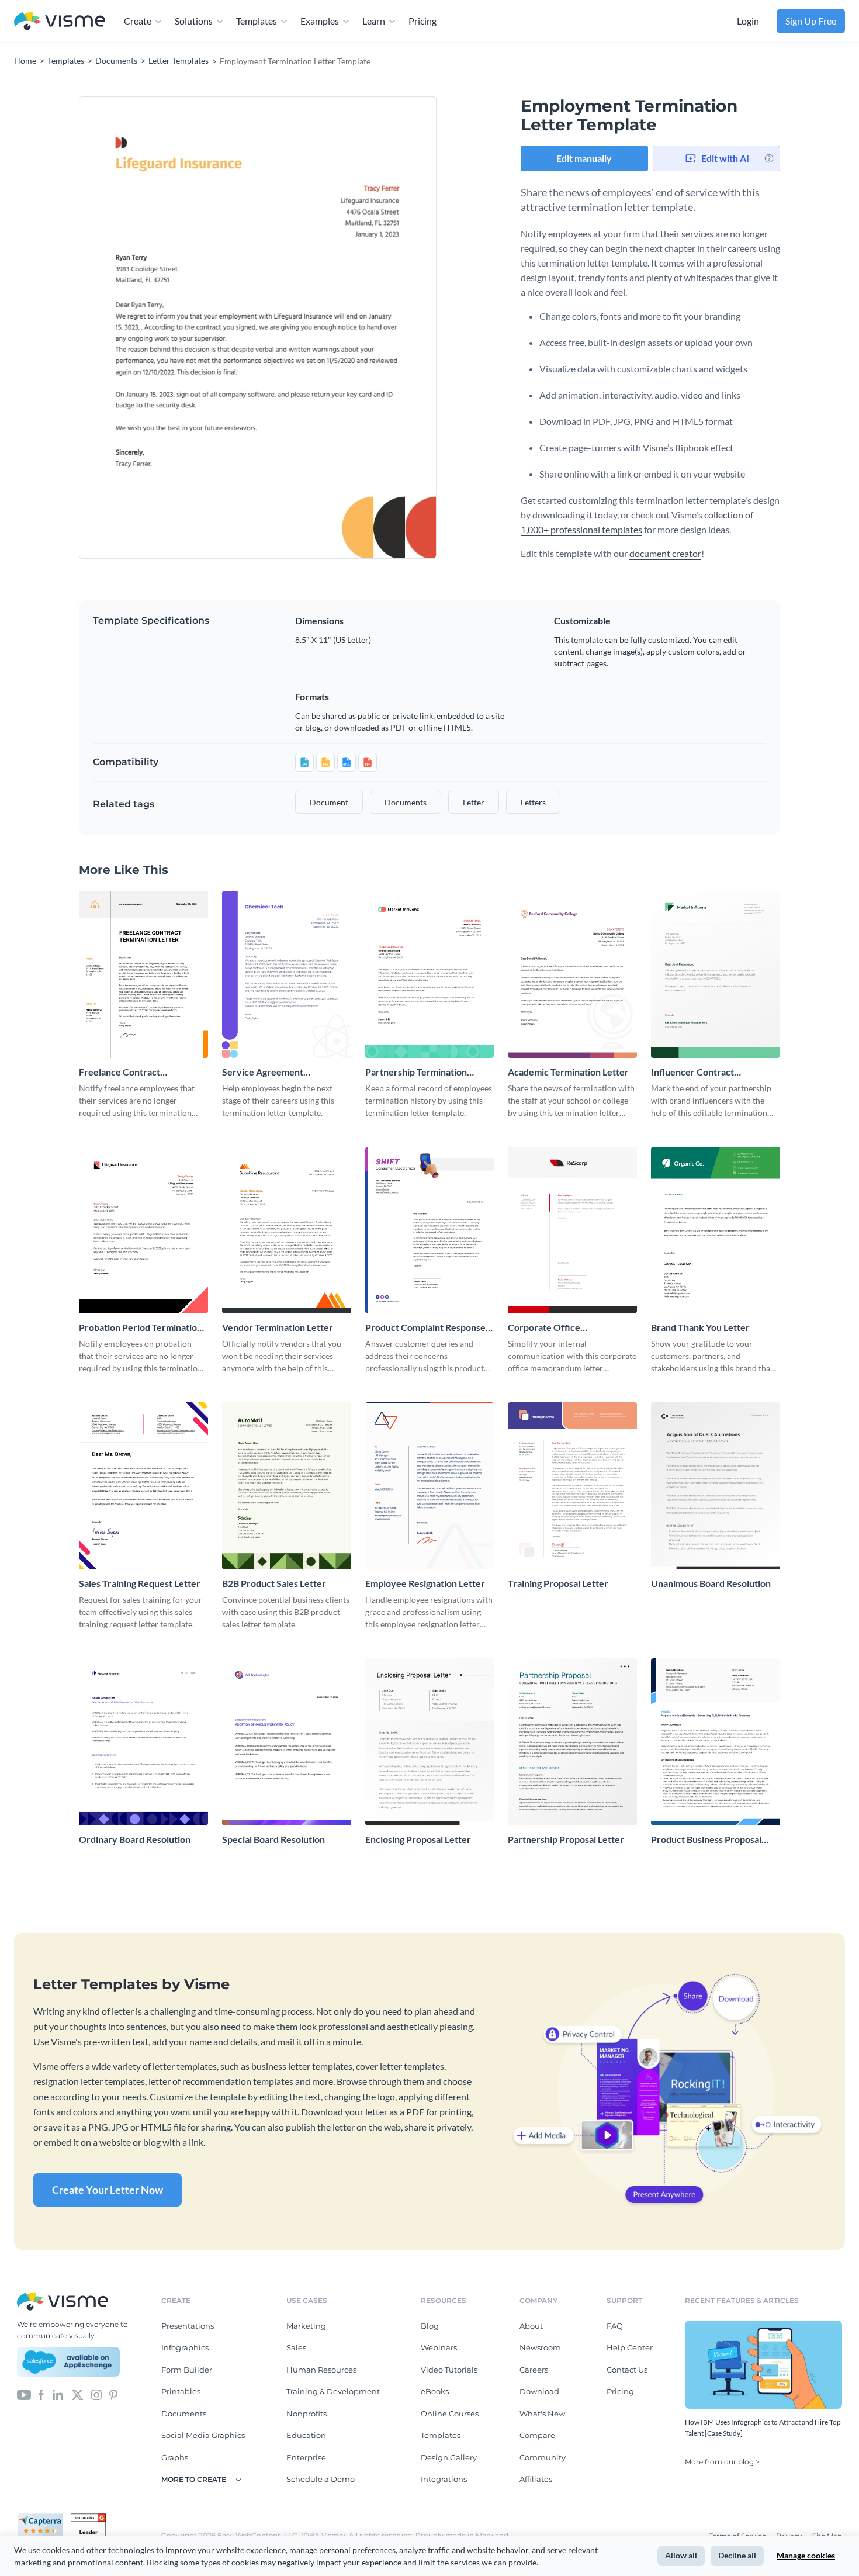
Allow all (681, 2555)
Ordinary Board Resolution (135, 1839)
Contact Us (627, 2370)
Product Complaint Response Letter (425, 1328)
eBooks (435, 2391)
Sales (296, 2347)
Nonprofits (306, 2414)
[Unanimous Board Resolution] (716, 1486)
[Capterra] (44, 2518)
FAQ (615, 2326)
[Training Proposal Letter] (572, 1486)
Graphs (175, 2457)
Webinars (439, 2347)
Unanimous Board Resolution (711, 1583)
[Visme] (60, 21)
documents (406, 802)
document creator (665, 553)
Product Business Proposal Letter (706, 1840)
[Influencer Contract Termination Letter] (716, 974)
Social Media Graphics (203, 2435)
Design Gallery (449, 2457)
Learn (374, 21)
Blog (430, 2326)
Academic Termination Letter (568, 1072)
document (329, 802)
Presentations (188, 2326)
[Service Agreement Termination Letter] (287, 974)
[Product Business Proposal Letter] (716, 1742)
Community (543, 2457)
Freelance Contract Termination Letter (120, 1072)
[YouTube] (24, 2394)
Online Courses (450, 2414)
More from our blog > (722, 2462)
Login (748, 21)
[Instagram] (96, 2394)
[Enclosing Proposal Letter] (430, 1742)
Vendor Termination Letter (278, 1327)
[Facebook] (41, 2394)
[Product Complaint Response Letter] (430, 1230)
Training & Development (333, 2391)
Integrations (444, 2479)
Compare (537, 2435)
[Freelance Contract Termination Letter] (143, 974)
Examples (320, 21)
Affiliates (536, 2479)
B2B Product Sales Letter (274, 1583)
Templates (257, 21)
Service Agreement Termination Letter (263, 1072)
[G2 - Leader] (88, 2518)
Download (539, 2391)
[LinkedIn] (58, 2394)
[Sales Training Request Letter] (143, 1486)
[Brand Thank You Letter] (716, 1230)
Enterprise (306, 2457)
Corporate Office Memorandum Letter (551, 1328)
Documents (184, 2414)
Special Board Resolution (273, 1839)
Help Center (630, 2347)
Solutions (194, 21)
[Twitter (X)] (77, 2394)
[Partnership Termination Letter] (430, 974)
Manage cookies (806, 2555)
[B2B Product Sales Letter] (287, 1486)
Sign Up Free (811, 21)
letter (474, 802)
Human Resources (321, 2370)
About (531, 2326)
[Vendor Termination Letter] (287, 1230)
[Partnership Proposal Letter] (572, 1742)
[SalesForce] (68, 2362)
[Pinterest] (113, 2394)
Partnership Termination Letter (416, 1072)
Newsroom (540, 2347)
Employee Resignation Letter (425, 1583)
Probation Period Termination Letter (141, 1328)
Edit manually (584, 158)
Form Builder (187, 2370)
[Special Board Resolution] (287, 1742)
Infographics (185, 2347)
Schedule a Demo (321, 2479)
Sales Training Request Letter (140, 1583)
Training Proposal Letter (558, 1583)
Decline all (737, 2555)
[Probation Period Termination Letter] (143, 1230)
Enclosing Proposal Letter (418, 1839)
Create (138, 21)
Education (306, 2435)
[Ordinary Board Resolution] (143, 1742)
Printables (181, 2391)
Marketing (306, 2326)
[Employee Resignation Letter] (430, 1486)
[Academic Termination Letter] (572, 974)
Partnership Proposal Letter (566, 1839)
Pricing (422, 21)
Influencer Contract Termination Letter (692, 1072)
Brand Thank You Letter (700, 1327)
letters (533, 802)
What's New (542, 2414)
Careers (534, 2370)
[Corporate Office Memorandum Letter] (572, 1230)
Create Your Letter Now (108, 2190)
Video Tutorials (449, 2370)
